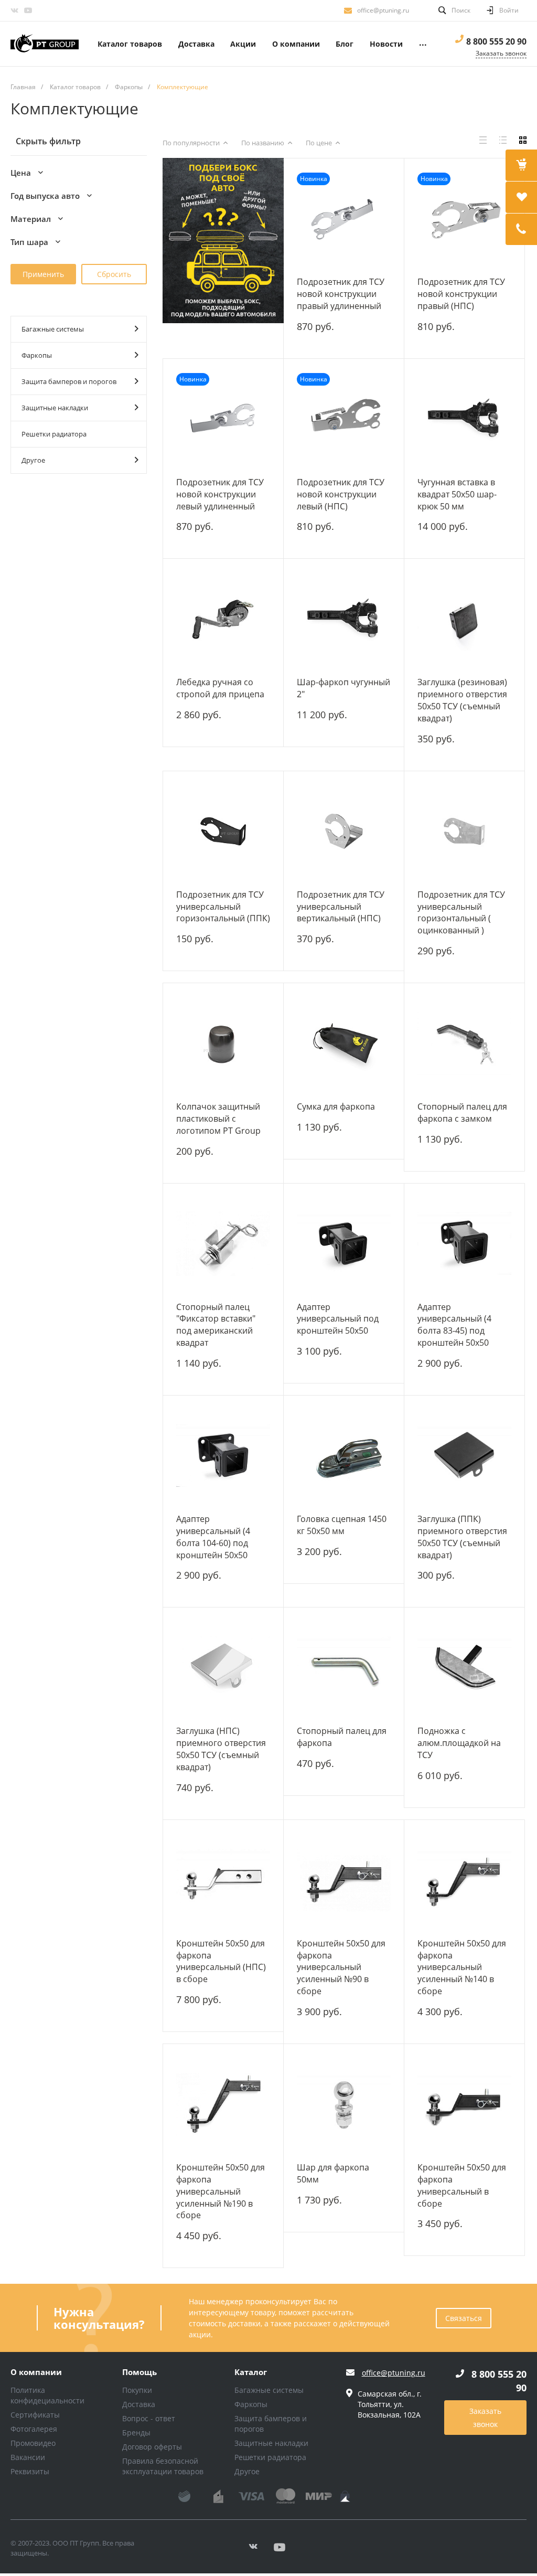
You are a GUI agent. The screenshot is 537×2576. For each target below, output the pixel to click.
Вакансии (28, 2457)
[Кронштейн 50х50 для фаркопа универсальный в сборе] (464, 2104)
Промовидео (33, 2443)
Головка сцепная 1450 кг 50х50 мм (342, 1525)
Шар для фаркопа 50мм (333, 2173)
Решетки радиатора (54, 434)
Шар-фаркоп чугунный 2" (343, 688)
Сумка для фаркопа (336, 1106)
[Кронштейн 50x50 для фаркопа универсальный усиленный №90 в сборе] (344, 1880)
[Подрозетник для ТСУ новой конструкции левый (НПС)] (344, 419)
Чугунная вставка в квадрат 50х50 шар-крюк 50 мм (457, 494)
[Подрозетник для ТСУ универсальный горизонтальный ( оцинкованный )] (464, 831)
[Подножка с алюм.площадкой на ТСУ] (464, 1668)
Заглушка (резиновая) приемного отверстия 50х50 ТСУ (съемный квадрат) (462, 700)
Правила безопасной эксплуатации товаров (163, 2466)
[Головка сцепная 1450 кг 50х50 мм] (344, 1456)
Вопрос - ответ (149, 2418)
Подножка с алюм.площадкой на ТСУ (459, 1743)
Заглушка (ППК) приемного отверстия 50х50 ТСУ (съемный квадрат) (462, 1537)
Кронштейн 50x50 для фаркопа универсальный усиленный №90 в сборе (341, 1967)
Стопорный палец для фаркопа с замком (462, 1113)
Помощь (139, 2372)
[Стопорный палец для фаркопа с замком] (464, 1043)
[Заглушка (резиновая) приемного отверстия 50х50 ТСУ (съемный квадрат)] (464, 619)
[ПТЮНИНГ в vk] (14, 10)
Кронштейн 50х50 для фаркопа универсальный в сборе (462, 2185)
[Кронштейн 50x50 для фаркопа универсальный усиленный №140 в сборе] (464, 1880)
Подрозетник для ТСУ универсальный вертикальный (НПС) (341, 907)
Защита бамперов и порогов (69, 381)
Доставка (139, 2404)
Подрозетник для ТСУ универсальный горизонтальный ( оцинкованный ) (461, 913)
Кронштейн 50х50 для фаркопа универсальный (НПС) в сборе (221, 1961)
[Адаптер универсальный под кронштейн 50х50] (344, 1244)
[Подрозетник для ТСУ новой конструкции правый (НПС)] (464, 219)
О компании (36, 2372)
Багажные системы (53, 329)
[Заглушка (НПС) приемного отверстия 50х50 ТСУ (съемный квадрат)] (223, 1668)
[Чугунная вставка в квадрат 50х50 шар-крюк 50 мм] (464, 419)
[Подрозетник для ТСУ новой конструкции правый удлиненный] (344, 219)
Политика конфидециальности (47, 2395)
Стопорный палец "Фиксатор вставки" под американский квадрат (216, 1325)
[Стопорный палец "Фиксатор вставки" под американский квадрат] (223, 1244)
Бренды (136, 2433)
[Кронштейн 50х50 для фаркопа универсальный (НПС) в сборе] (223, 1880)
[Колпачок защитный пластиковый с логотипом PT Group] (223, 1043)
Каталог (251, 2372)
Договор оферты (152, 2447)
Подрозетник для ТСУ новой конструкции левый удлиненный (220, 494)
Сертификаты (35, 2415)
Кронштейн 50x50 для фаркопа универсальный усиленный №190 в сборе (221, 2191)
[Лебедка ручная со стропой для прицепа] (223, 619)
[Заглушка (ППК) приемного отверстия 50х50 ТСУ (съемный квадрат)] (464, 1456)
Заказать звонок (485, 2418)
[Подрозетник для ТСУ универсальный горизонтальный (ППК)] (223, 831)
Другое (33, 460)
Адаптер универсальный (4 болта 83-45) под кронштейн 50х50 (454, 1325)
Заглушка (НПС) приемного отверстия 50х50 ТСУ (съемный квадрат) (221, 1749)
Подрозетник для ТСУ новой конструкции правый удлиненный (341, 294)
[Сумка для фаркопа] (344, 1043)
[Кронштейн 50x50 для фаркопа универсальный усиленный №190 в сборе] (223, 2104)
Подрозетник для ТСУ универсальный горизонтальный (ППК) (223, 907)
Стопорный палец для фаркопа (342, 1737)
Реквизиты (30, 2471)
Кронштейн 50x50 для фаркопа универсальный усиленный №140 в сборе (462, 1967)
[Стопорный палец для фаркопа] (344, 1668)
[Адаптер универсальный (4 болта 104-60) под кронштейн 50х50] (223, 1456)
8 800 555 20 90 (496, 41)
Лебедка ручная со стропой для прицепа (220, 688)
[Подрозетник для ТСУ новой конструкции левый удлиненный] (223, 419)
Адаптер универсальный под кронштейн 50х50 (338, 1319)
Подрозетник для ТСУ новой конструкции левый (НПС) (341, 494)
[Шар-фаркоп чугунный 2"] (344, 619)
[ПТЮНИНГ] (45, 44)
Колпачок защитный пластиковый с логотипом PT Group (218, 1119)
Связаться (464, 2318)
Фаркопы (37, 355)
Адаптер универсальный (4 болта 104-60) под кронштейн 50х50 (213, 1537)
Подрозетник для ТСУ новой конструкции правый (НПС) (461, 294)
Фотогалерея (34, 2429)
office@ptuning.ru (383, 10)
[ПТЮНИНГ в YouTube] (28, 10)
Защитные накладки (55, 408)
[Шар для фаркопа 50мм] (344, 2104)
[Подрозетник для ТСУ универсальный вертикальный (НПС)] (344, 831)
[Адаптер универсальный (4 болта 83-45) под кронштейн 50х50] (464, 1244)
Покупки (137, 2390)
